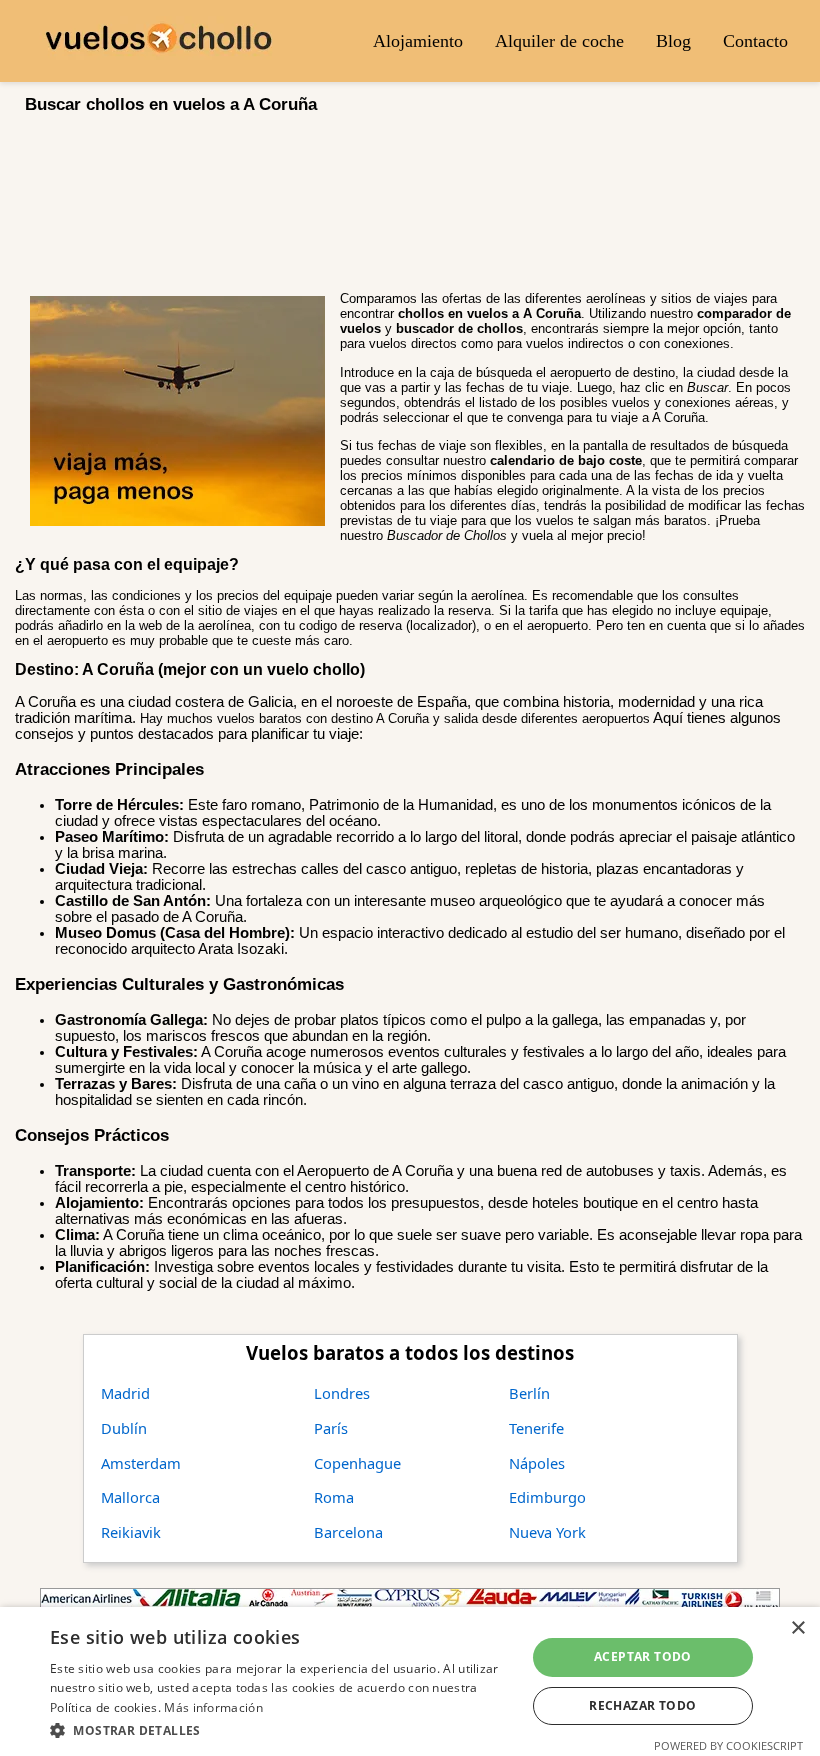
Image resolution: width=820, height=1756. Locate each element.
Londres (342, 1393)
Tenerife (536, 1428)
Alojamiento (418, 41)
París (331, 1428)
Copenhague (357, 1463)
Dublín (124, 1428)
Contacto (755, 41)
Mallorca (130, 1497)
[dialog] (410, 1681)
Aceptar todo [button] (643, 1656)
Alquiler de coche (559, 41)
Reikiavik (131, 1532)
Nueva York (547, 1532)
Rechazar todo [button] (642, 1705)
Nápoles (537, 1463)
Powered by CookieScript (728, 1745)
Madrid (125, 1393)
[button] (281, 1729)
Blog (673, 41)
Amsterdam (141, 1463)
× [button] (797, 1628)
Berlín (529, 1393)
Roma (334, 1497)
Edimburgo (547, 1497)
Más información (213, 1707)
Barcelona (348, 1532)
